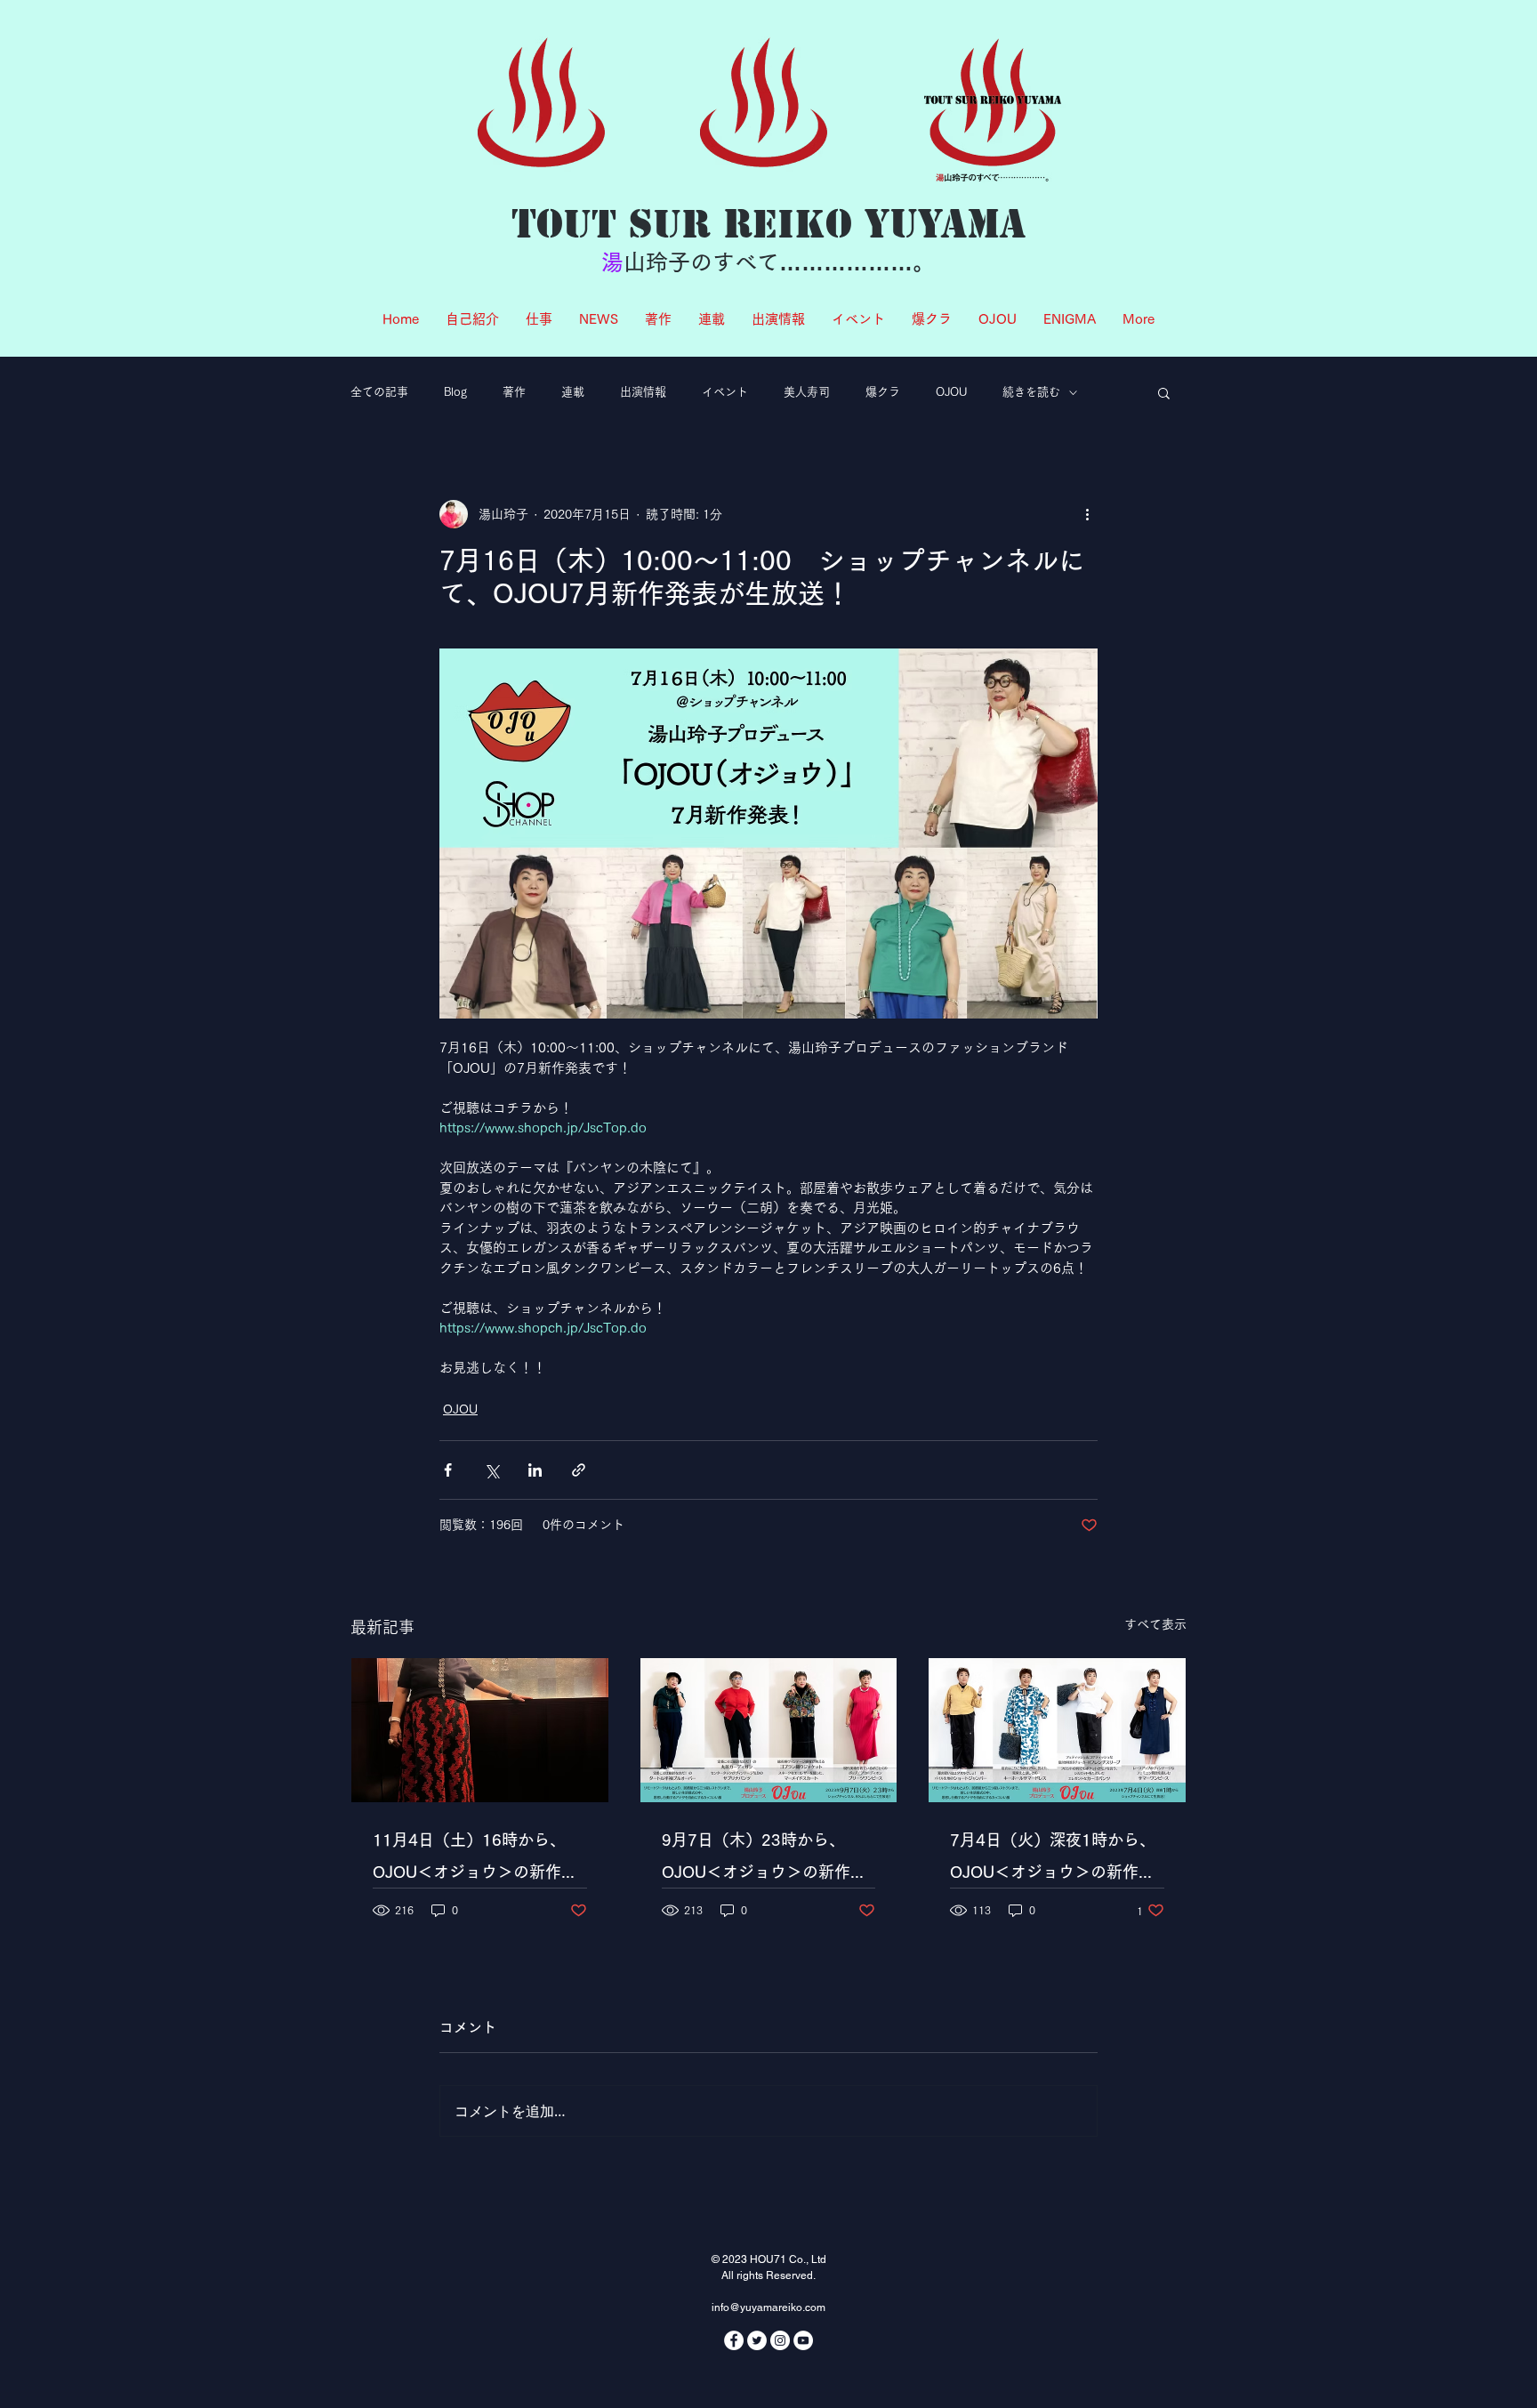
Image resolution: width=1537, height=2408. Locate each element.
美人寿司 (807, 392)
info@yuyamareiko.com (768, 2307)
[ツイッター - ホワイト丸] (757, 2340)
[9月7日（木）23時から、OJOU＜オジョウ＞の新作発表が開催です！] (769, 1730)
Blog (455, 392)
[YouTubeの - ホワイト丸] (803, 2340)
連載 (573, 392)
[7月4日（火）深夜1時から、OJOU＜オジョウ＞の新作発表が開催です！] (1057, 1730)
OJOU (951, 392)
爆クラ (883, 392)
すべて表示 (1155, 1624)
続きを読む (1031, 392)
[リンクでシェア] (579, 1470)
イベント (725, 392)
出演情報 (643, 392)
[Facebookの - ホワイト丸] (734, 2340)
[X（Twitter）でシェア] (491, 1470)
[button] (1164, 392)
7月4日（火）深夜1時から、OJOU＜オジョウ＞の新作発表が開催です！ (1053, 1860)
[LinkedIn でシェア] (535, 1470)
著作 (514, 392)
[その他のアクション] (1087, 514)
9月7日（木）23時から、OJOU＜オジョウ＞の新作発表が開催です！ (764, 1860)
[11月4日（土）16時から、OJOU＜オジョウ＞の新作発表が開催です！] (480, 1730)
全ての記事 (379, 392)
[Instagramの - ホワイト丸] (780, 2340)
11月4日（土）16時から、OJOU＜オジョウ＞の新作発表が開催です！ (475, 1860)
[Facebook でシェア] (448, 1470)
